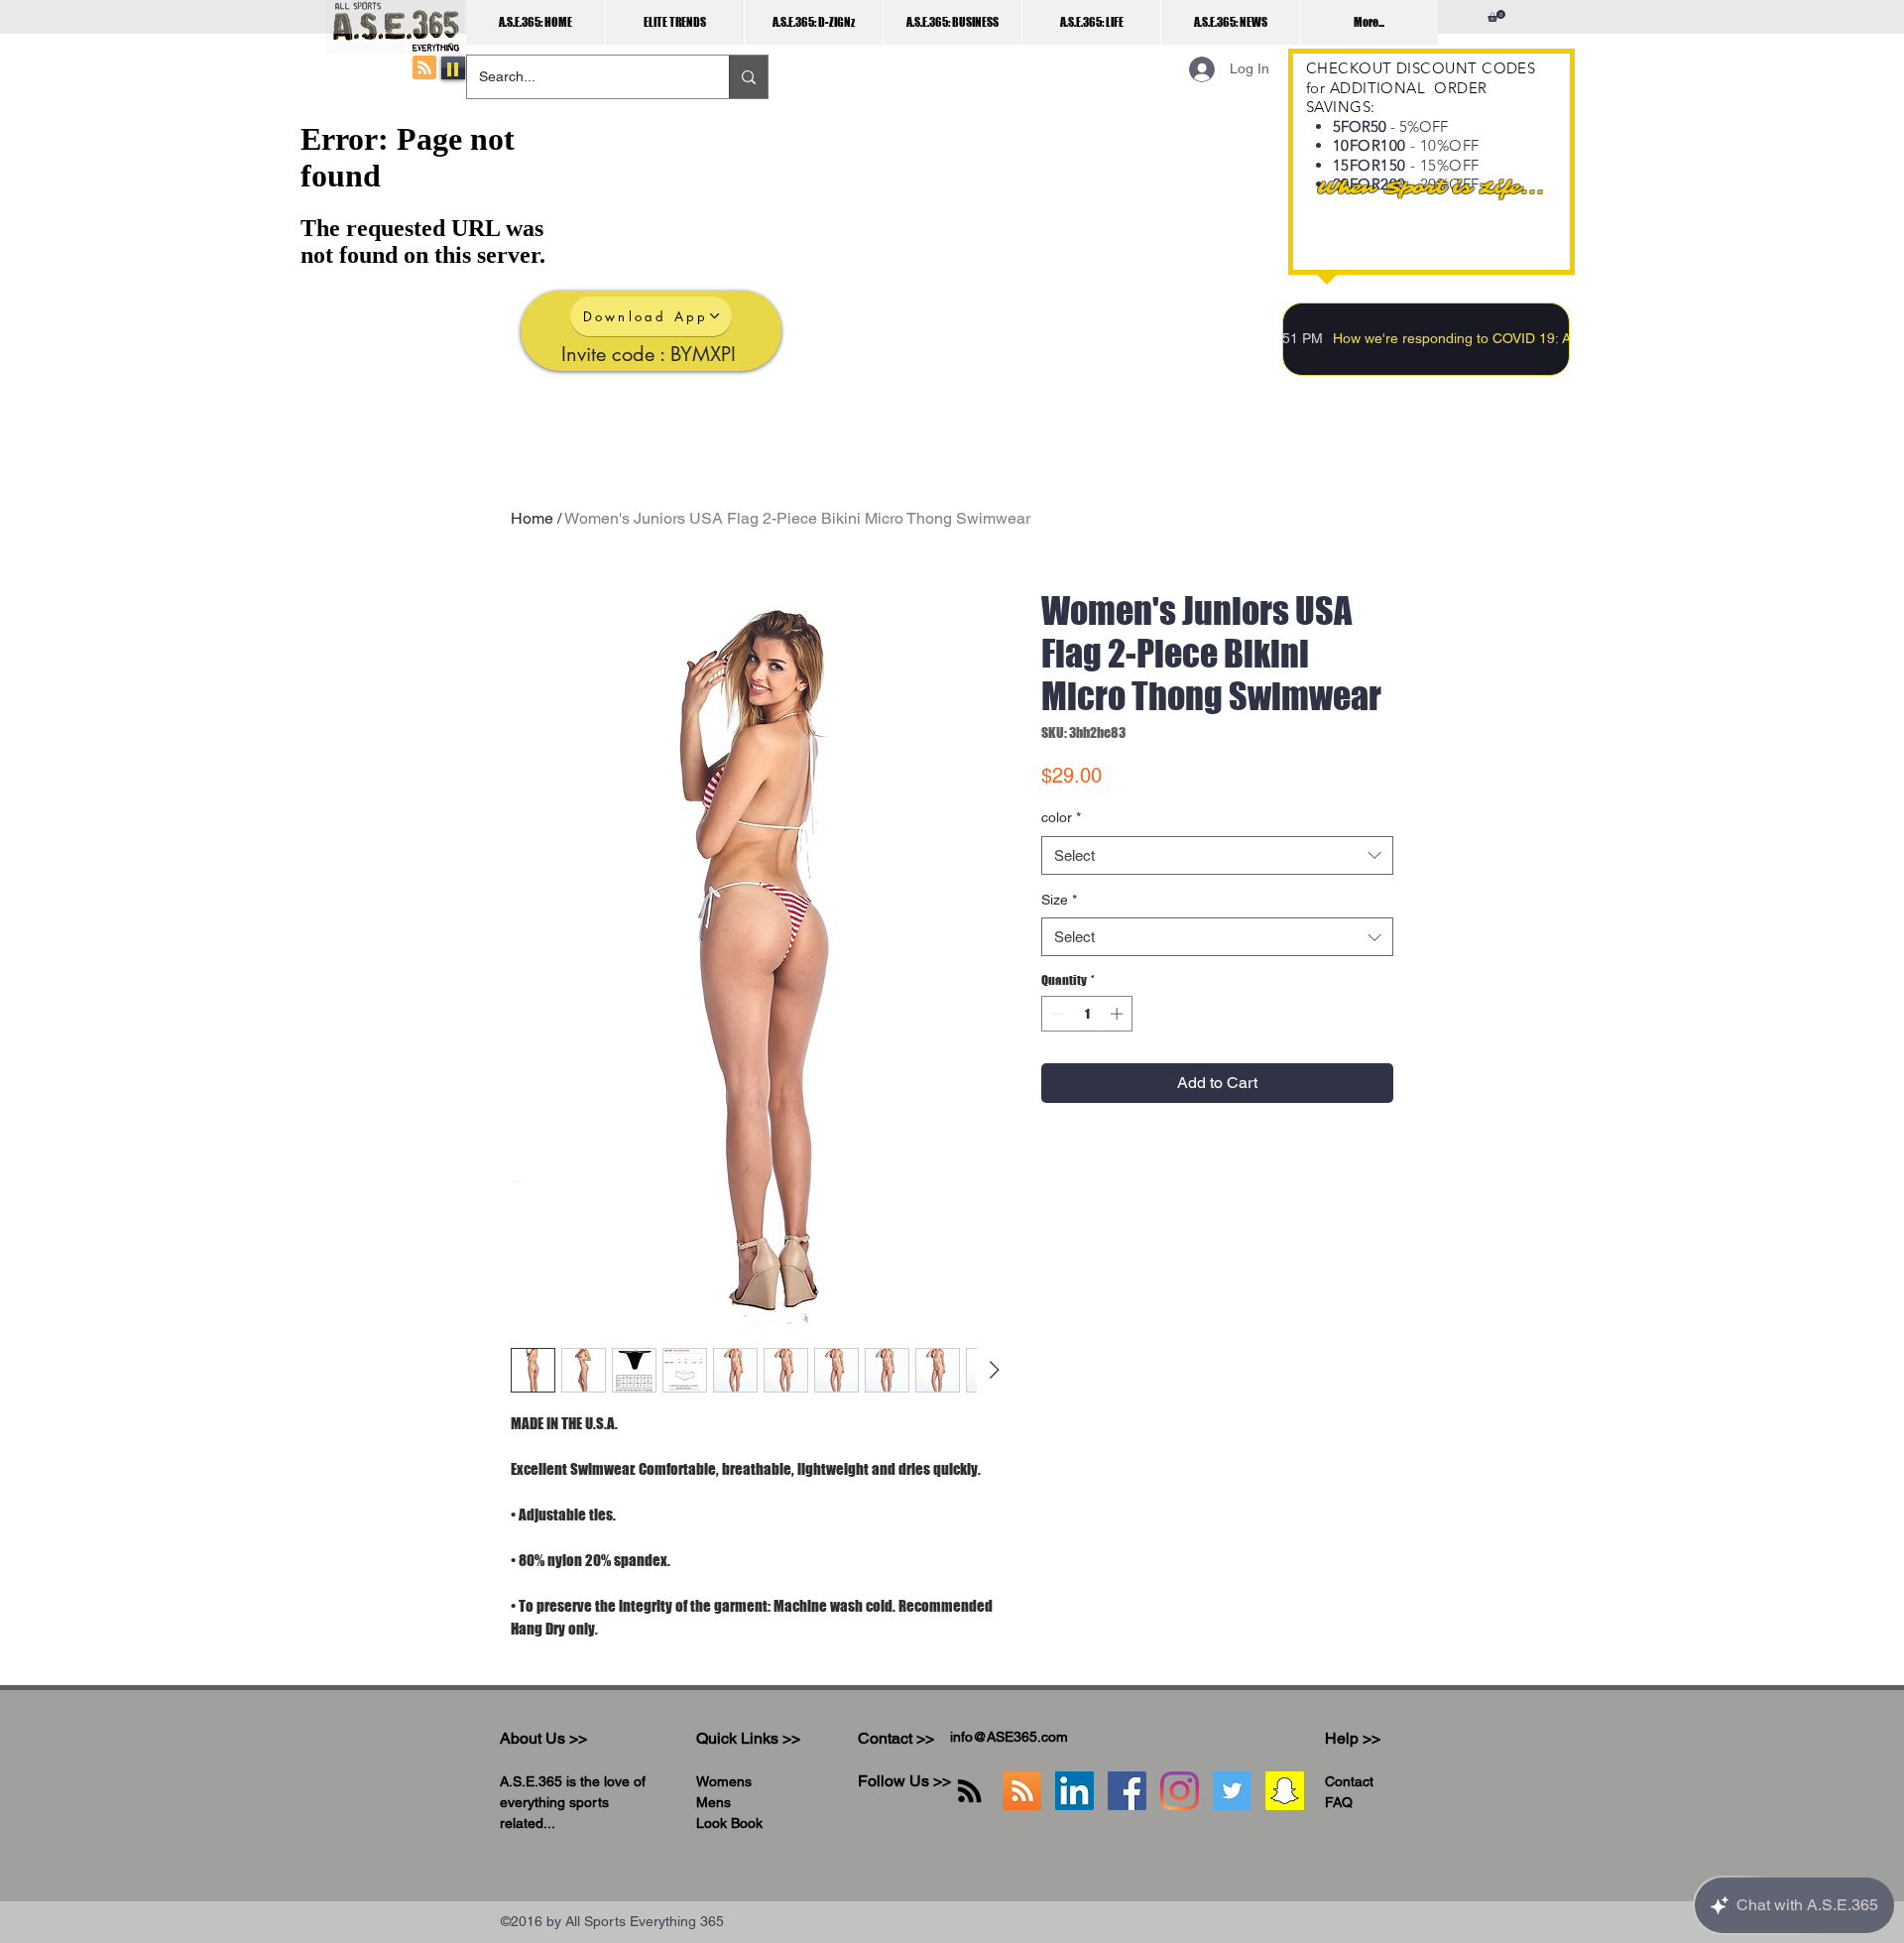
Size (1059, 900)
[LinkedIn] (1074, 1791)
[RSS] (969, 1791)
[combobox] (1217, 855)
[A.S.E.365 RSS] (1022, 1791)
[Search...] (748, 77)
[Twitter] (1232, 1791)
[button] (1496, 16)
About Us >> (543, 1738)
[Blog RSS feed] (424, 68)
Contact (1349, 1781)
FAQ (1339, 1802)
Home (532, 518)
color (1061, 817)
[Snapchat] (1285, 1791)
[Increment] (1119, 1014)
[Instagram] (1180, 1791)
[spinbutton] (1087, 1014)
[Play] (453, 68)
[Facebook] (1127, 1791)
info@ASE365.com (1009, 1737)
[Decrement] (1056, 1014)
